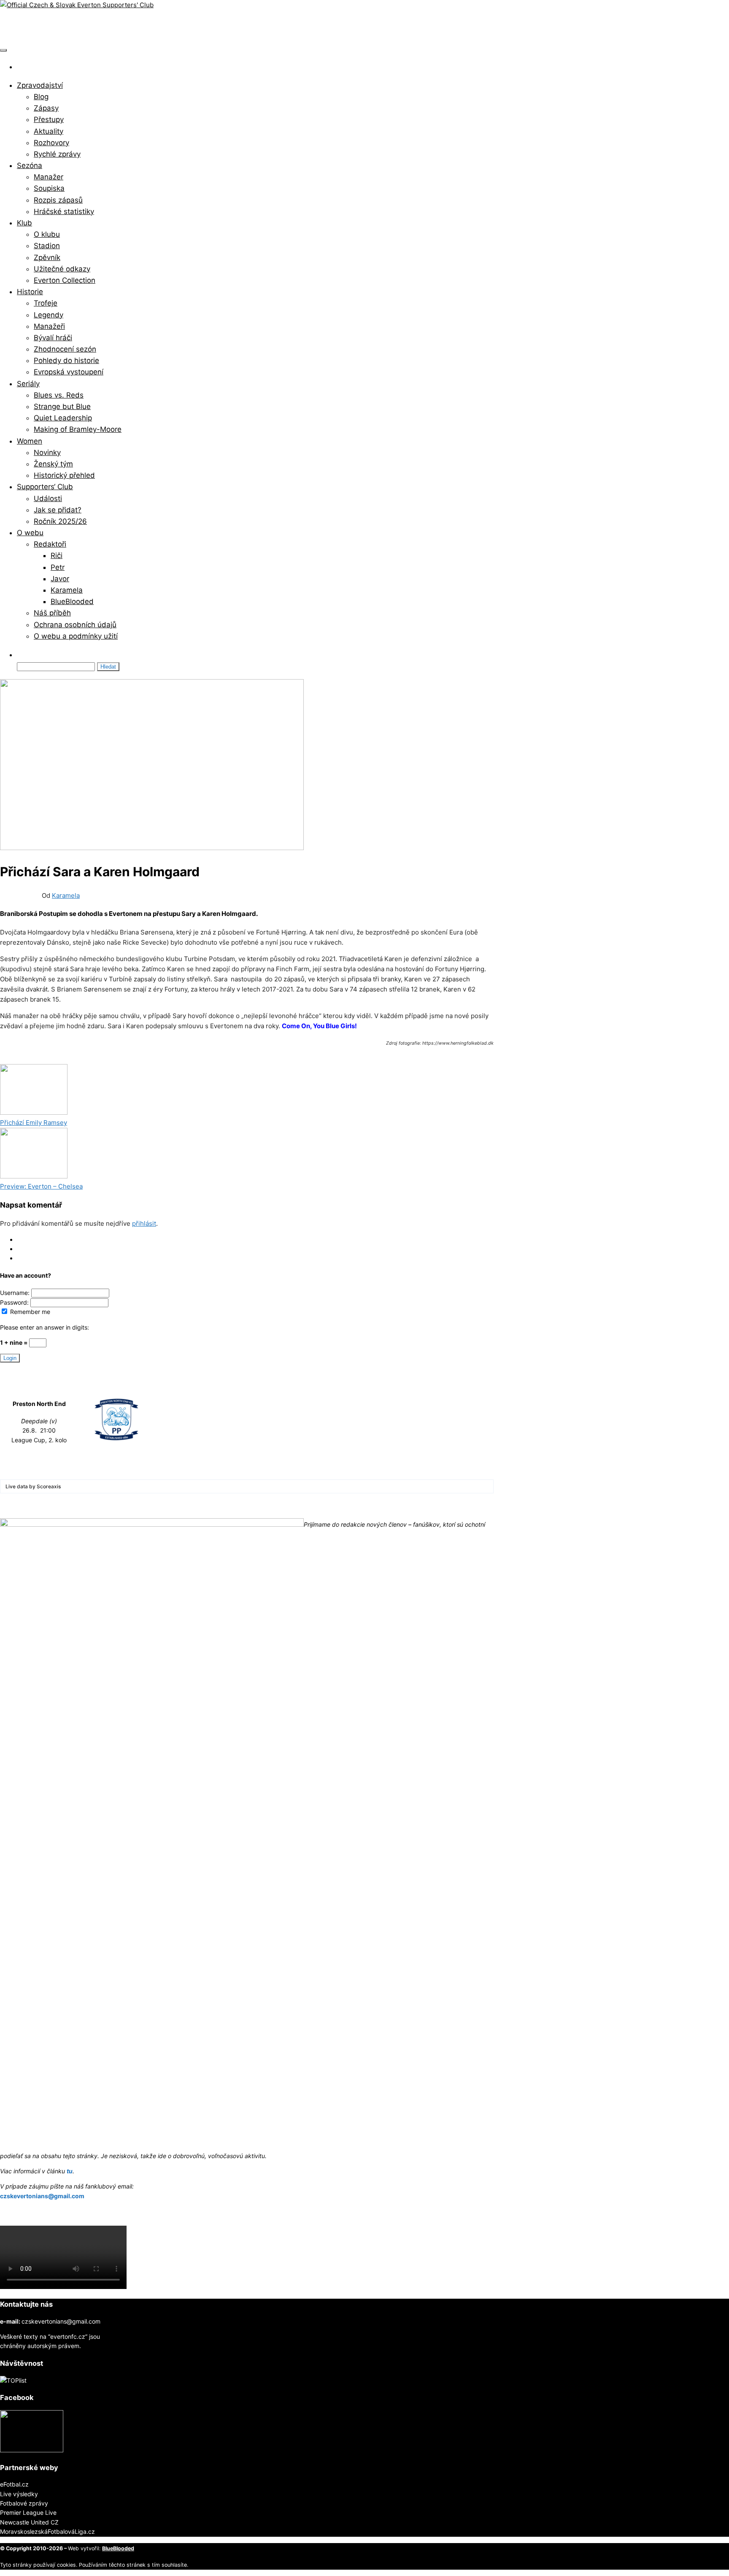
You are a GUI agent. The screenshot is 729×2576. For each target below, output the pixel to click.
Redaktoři (50, 544)
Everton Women (53, 1059)
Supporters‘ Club (45, 487)
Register (28, 1249)
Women (30, 441)
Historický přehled (64, 475)
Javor (60, 579)
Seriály (28, 384)
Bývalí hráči (53, 338)
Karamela (67, 590)
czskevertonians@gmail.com (42, 2196)
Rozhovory (51, 143)
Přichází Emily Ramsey (34, 1123)
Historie (30, 292)
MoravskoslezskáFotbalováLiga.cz (47, 2531)
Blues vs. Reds (59, 395)
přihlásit (144, 1223)
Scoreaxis (49, 1486)
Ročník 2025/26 (60, 521)
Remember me (29, 1312)
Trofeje (46, 303)
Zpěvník (47, 257)
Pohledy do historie (66, 360)
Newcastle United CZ (29, 2522)
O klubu (47, 234)
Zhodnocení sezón (65, 349)
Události (48, 498)
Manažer (49, 177)
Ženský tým (53, 464)
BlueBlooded (72, 601)
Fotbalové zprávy (24, 2503)
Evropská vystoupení (69, 372)
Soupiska (49, 188)
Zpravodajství (40, 85)
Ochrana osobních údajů (75, 625)
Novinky (47, 452)
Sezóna (30, 165)
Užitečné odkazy (62, 269)
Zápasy (46, 108)
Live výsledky (19, 2494)
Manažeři (49, 326)
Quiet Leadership (63, 418)
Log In (26, 1239)
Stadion (47, 246)
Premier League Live (28, 2512)
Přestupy (49, 119)
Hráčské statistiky (64, 211)
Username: (16, 1293)
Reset (25, 1258)
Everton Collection (65, 280)
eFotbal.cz (14, 2484)
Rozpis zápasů (58, 200)
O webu (30, 533)
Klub (24, 223)
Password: (15, 1302)
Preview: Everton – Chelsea (41, 1186)
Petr (58, 567)
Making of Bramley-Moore (78, 429)
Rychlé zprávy (57, 154)
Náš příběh (52, 613)
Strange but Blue (62, 406)
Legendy (49, 315)
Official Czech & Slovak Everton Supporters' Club (124, 26)
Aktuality (49, 131)
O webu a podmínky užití (76, 636)
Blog (41, 97)
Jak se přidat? (58, 510)
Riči (57, 555)
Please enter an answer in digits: (45, 1327)
